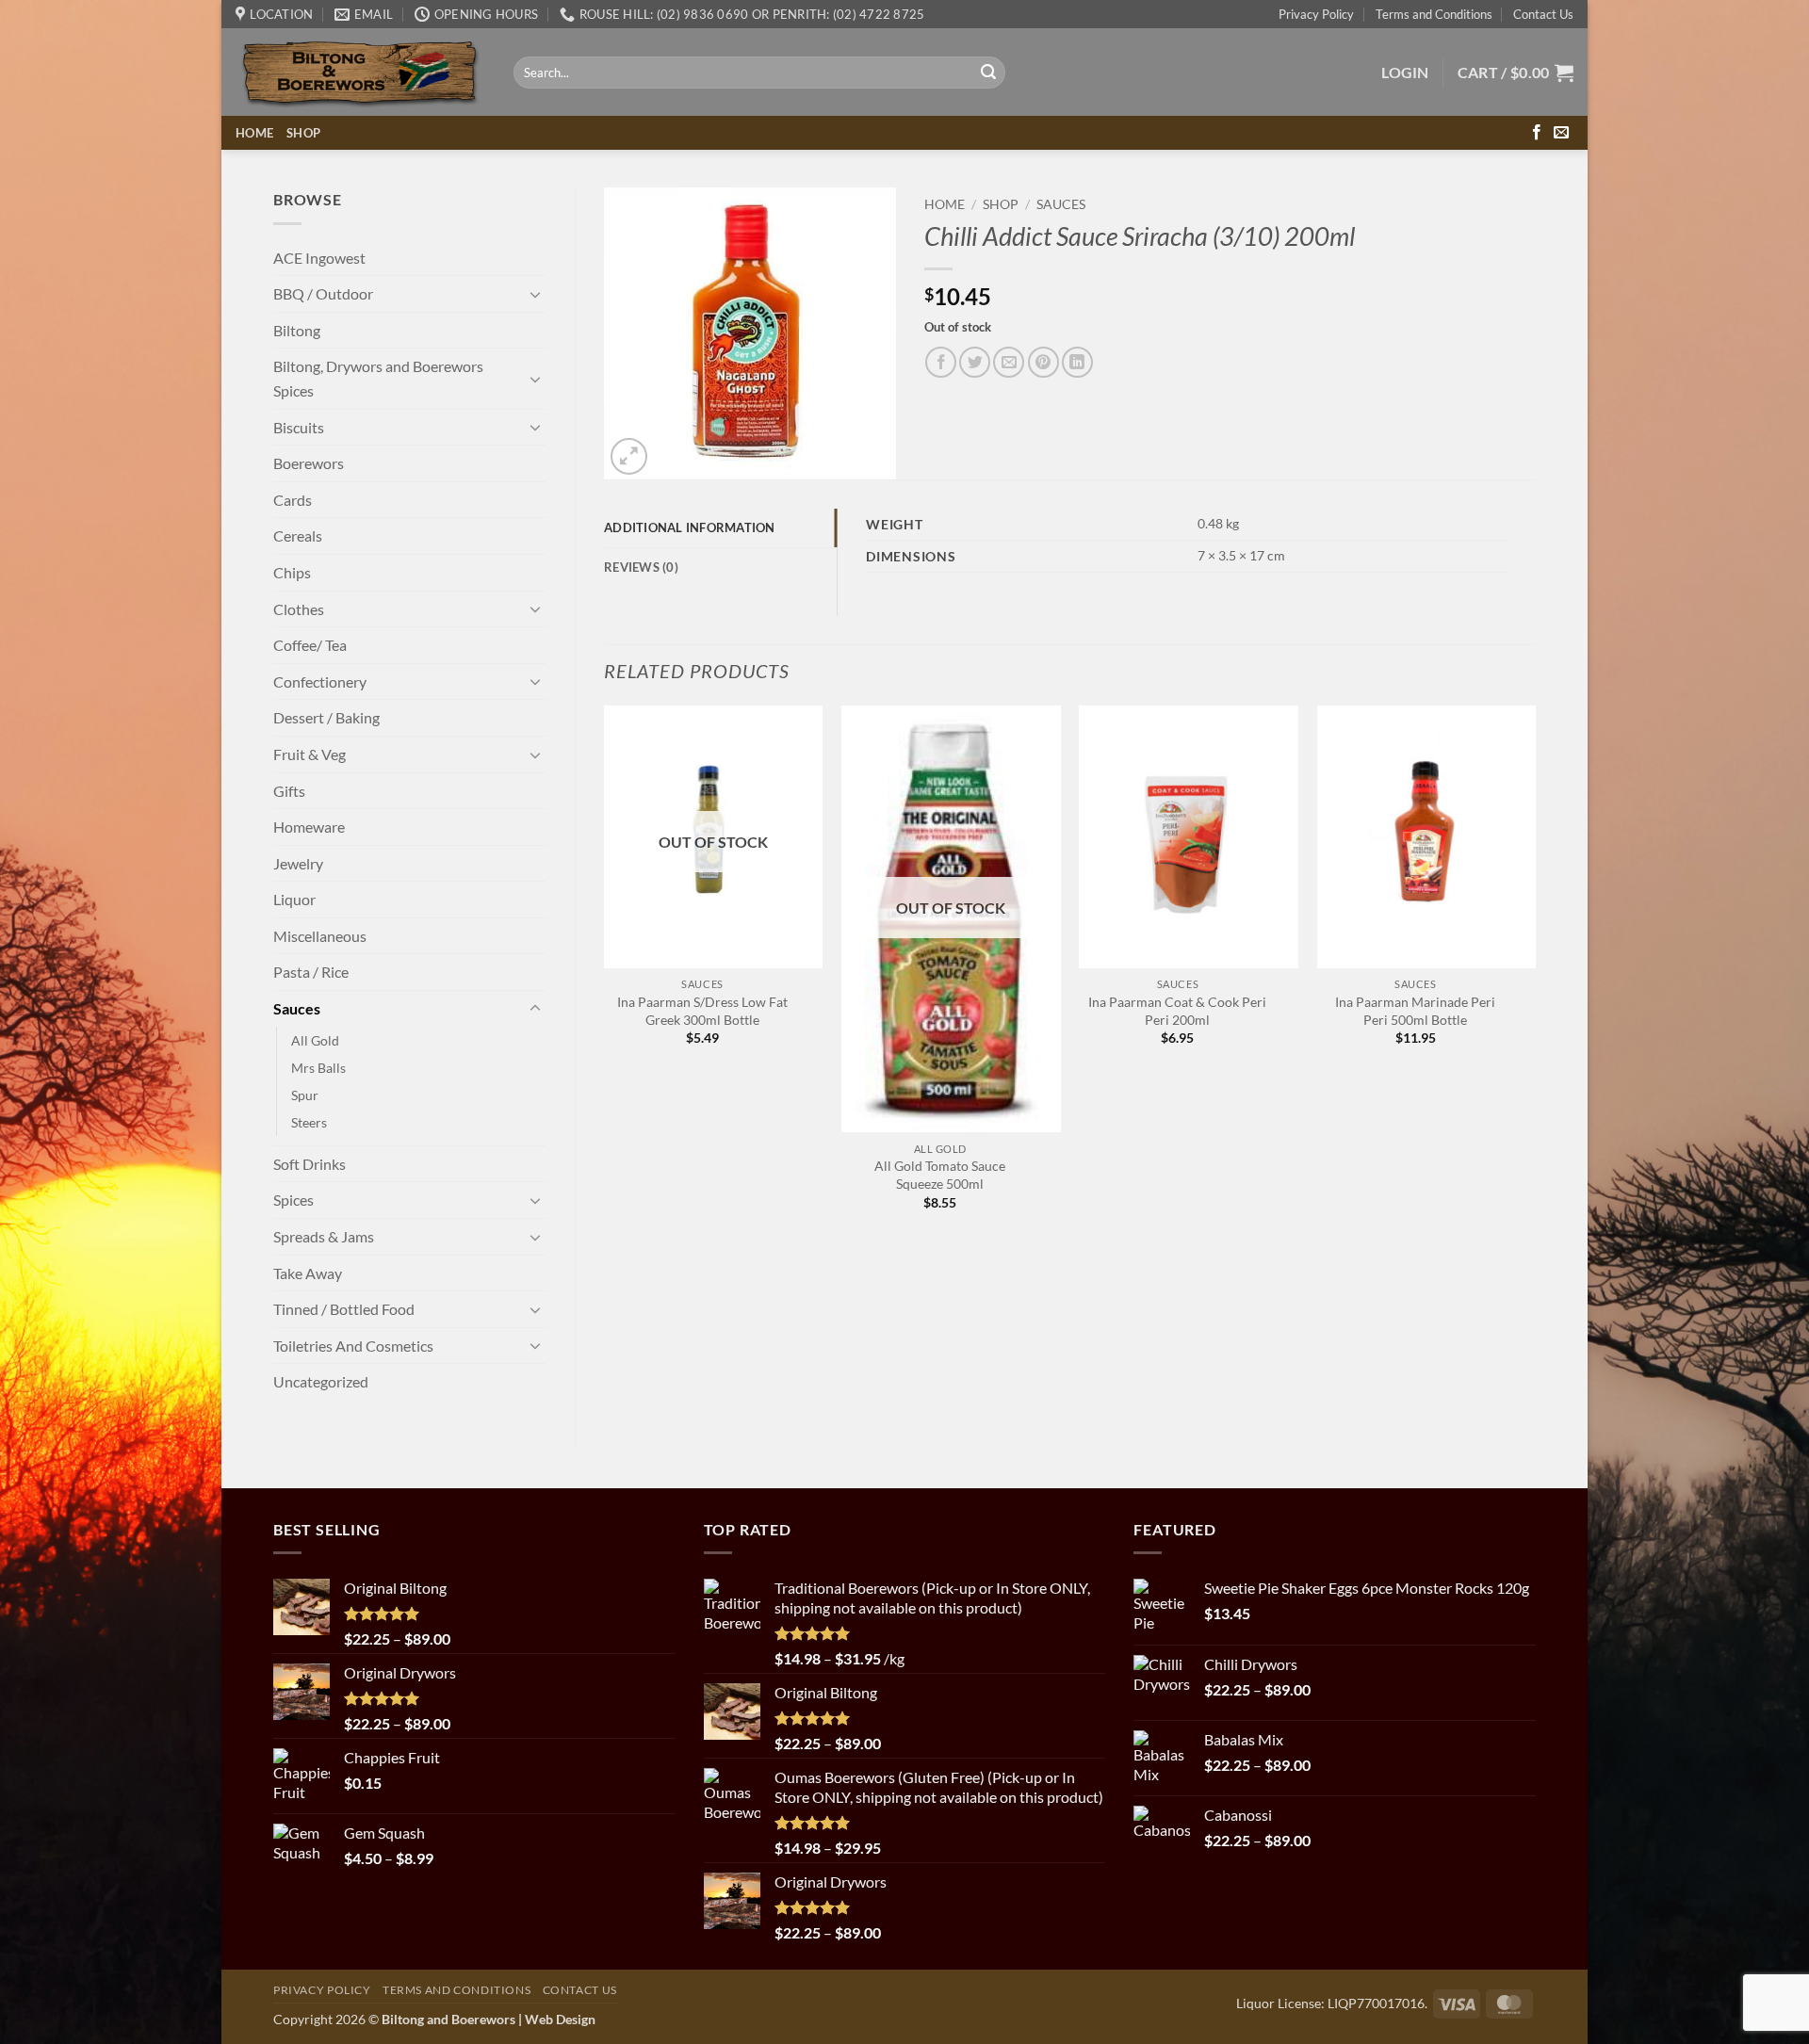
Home (254, 133)
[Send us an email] (1561, 133)
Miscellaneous (320, 936)
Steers (309, 1122)
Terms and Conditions (1434, 14)
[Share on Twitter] (975, 362)
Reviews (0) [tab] (641, 567)
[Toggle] (535, 294)
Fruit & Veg (310, 754)
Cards (293, 500)
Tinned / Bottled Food (344, 1309)
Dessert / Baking (326, 717)
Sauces (297, 1008)
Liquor (294, 899)
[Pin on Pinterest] (1043, 362)
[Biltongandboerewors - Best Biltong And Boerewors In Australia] (360, 73)
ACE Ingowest (319, 258)
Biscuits (299, 427)
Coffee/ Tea (310, 645)
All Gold (315, 1040)
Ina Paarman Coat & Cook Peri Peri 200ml (1177, 1011)
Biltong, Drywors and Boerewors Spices (378, 378)
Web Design (560, 2019)
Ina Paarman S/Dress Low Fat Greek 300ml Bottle (702, 1011)
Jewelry (298, 863)
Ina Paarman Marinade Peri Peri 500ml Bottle (1415, 1011)
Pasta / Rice (311, 972)
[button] (1405, 73)
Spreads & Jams (324, 1236)
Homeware (309, 827)
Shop (303, 133)
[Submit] (988, 73)
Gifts (289, 791)
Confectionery (320, 681)
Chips (292, 572)
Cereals (298, 535)
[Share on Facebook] (941, 362)
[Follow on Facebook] (1537, 133)
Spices (293, 1200)
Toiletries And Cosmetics (353, 1346)
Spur (305, 1095)
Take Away (308, 1273)
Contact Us (1543, 14)
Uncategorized (321, 1381)
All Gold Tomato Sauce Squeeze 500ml (940, 1175)
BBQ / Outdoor (323, 293)
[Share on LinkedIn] (1077, 362)
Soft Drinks (310, 1164)
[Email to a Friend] (1009, 362)
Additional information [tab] (690, 527)
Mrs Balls (318, 1068)
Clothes (299, 609)
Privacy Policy (1316, 14)
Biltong (297, 330)
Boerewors (309, 463)
